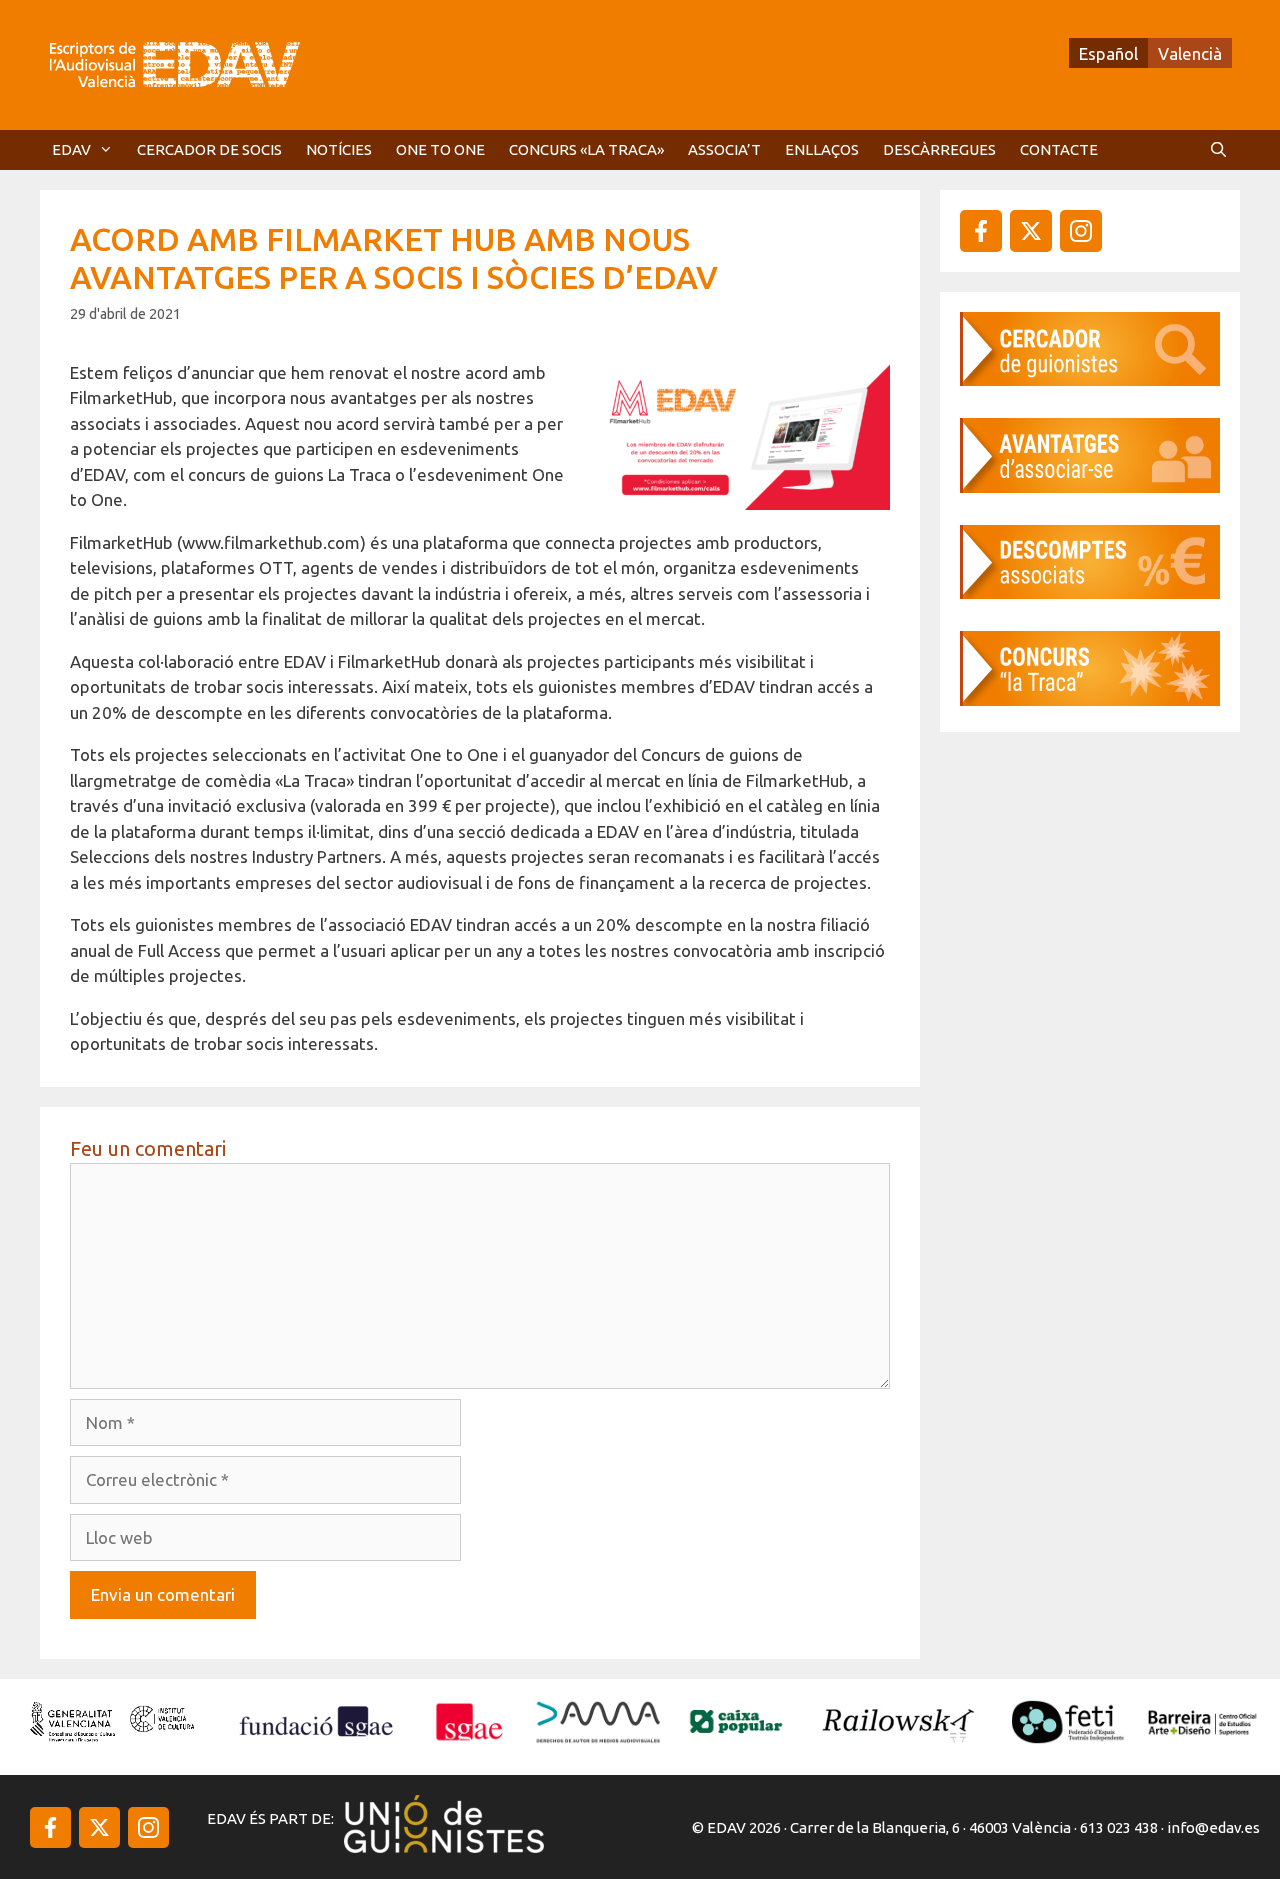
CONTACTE (1059, 149)
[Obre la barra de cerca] (1218, 150)
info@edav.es (1213, 1827)
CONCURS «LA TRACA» (586, 149)
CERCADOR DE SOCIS (209, 149)
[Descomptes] (1090, 592)
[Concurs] (1090, 699)
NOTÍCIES (339, 149)
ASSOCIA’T (724, 149)
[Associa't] (1090, 486)
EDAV (71, 149)
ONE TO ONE (440, 149)
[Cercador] (1090, 379)
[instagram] (1031, 231)
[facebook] (981, 231)
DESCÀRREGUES (939, 149)
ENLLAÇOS (822, 149)
